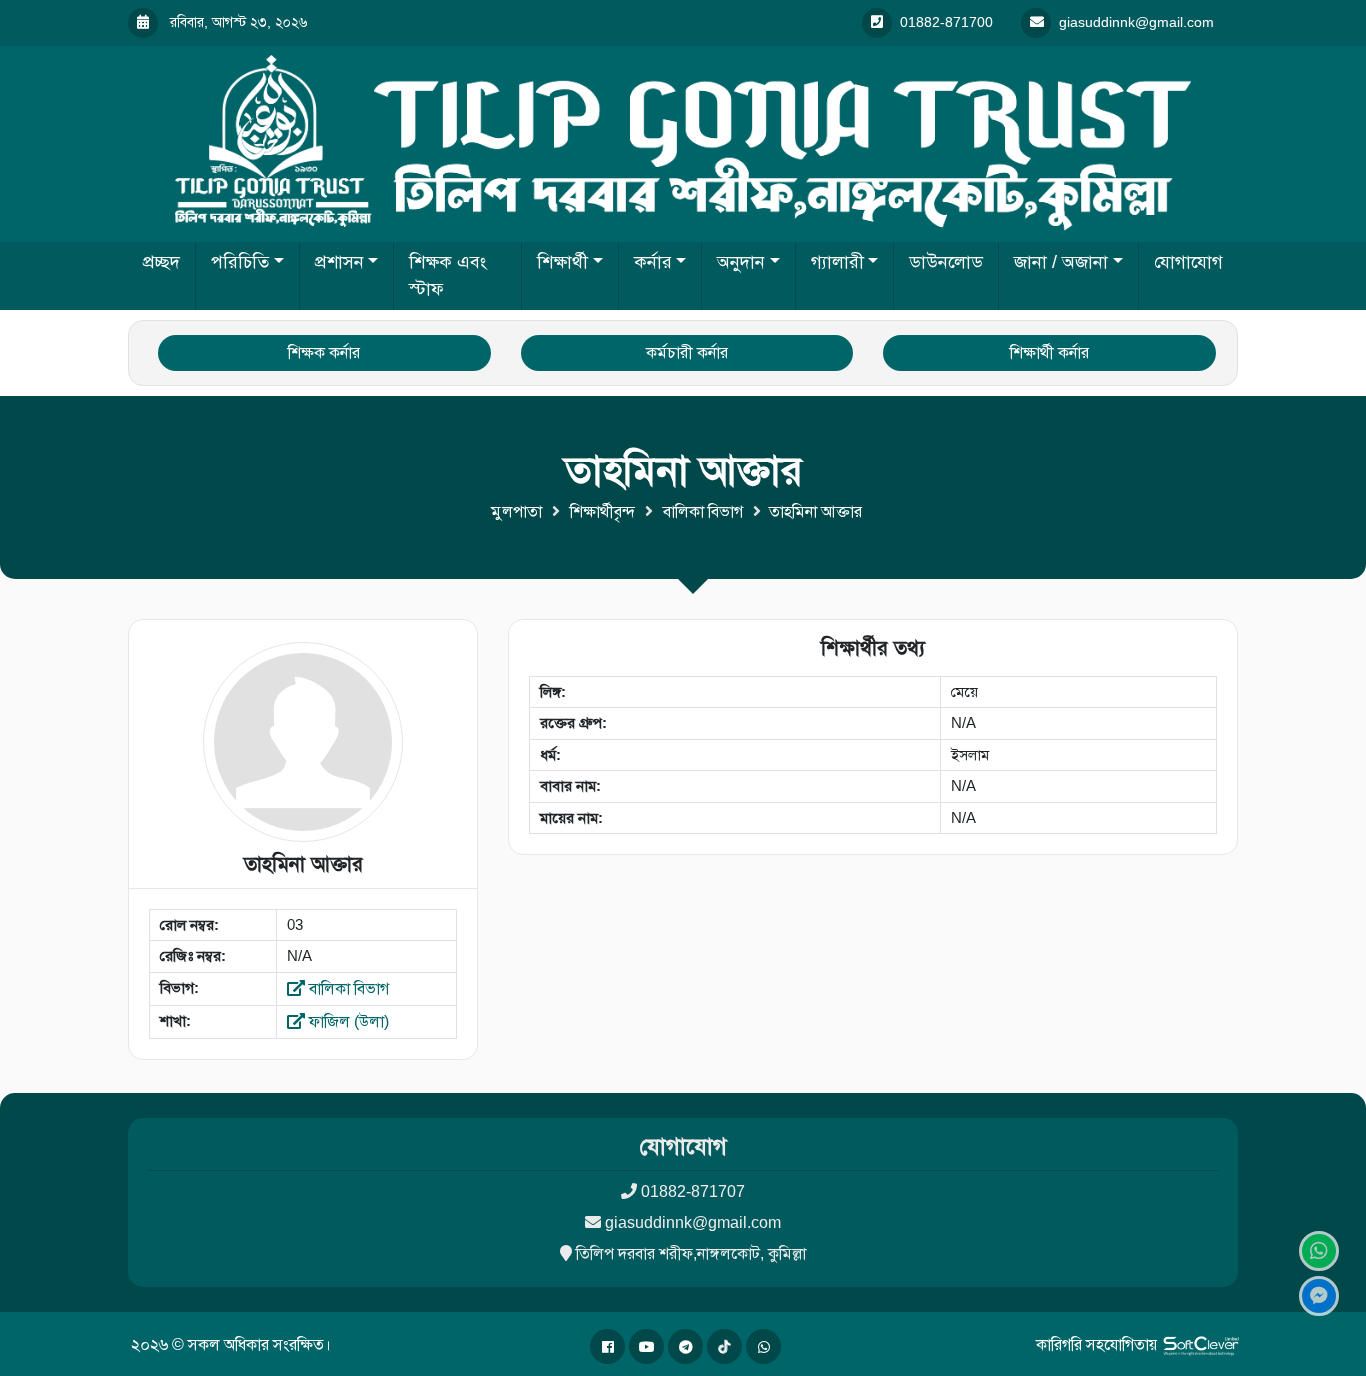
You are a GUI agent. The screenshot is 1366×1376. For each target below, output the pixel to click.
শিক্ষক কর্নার (324, 352)
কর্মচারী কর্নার (687, 352)
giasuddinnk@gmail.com (693, 1222)
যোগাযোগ (1188, 262)
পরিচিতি (240, 262)
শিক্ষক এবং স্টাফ (448, 275)
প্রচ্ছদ (161, 262)
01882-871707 (693, 1191)
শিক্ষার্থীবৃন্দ (602, 511)
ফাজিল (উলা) (347, 1021)
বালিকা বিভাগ (703, 511)
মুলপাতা (516, 511)
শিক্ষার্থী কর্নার (1049, 352)
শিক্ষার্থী (562, 262)
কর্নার (653, 262)
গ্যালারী (837, 262)
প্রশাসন (339, 262)
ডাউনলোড (946, 262)
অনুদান (741, 262)
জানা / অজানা (1061, 262)
